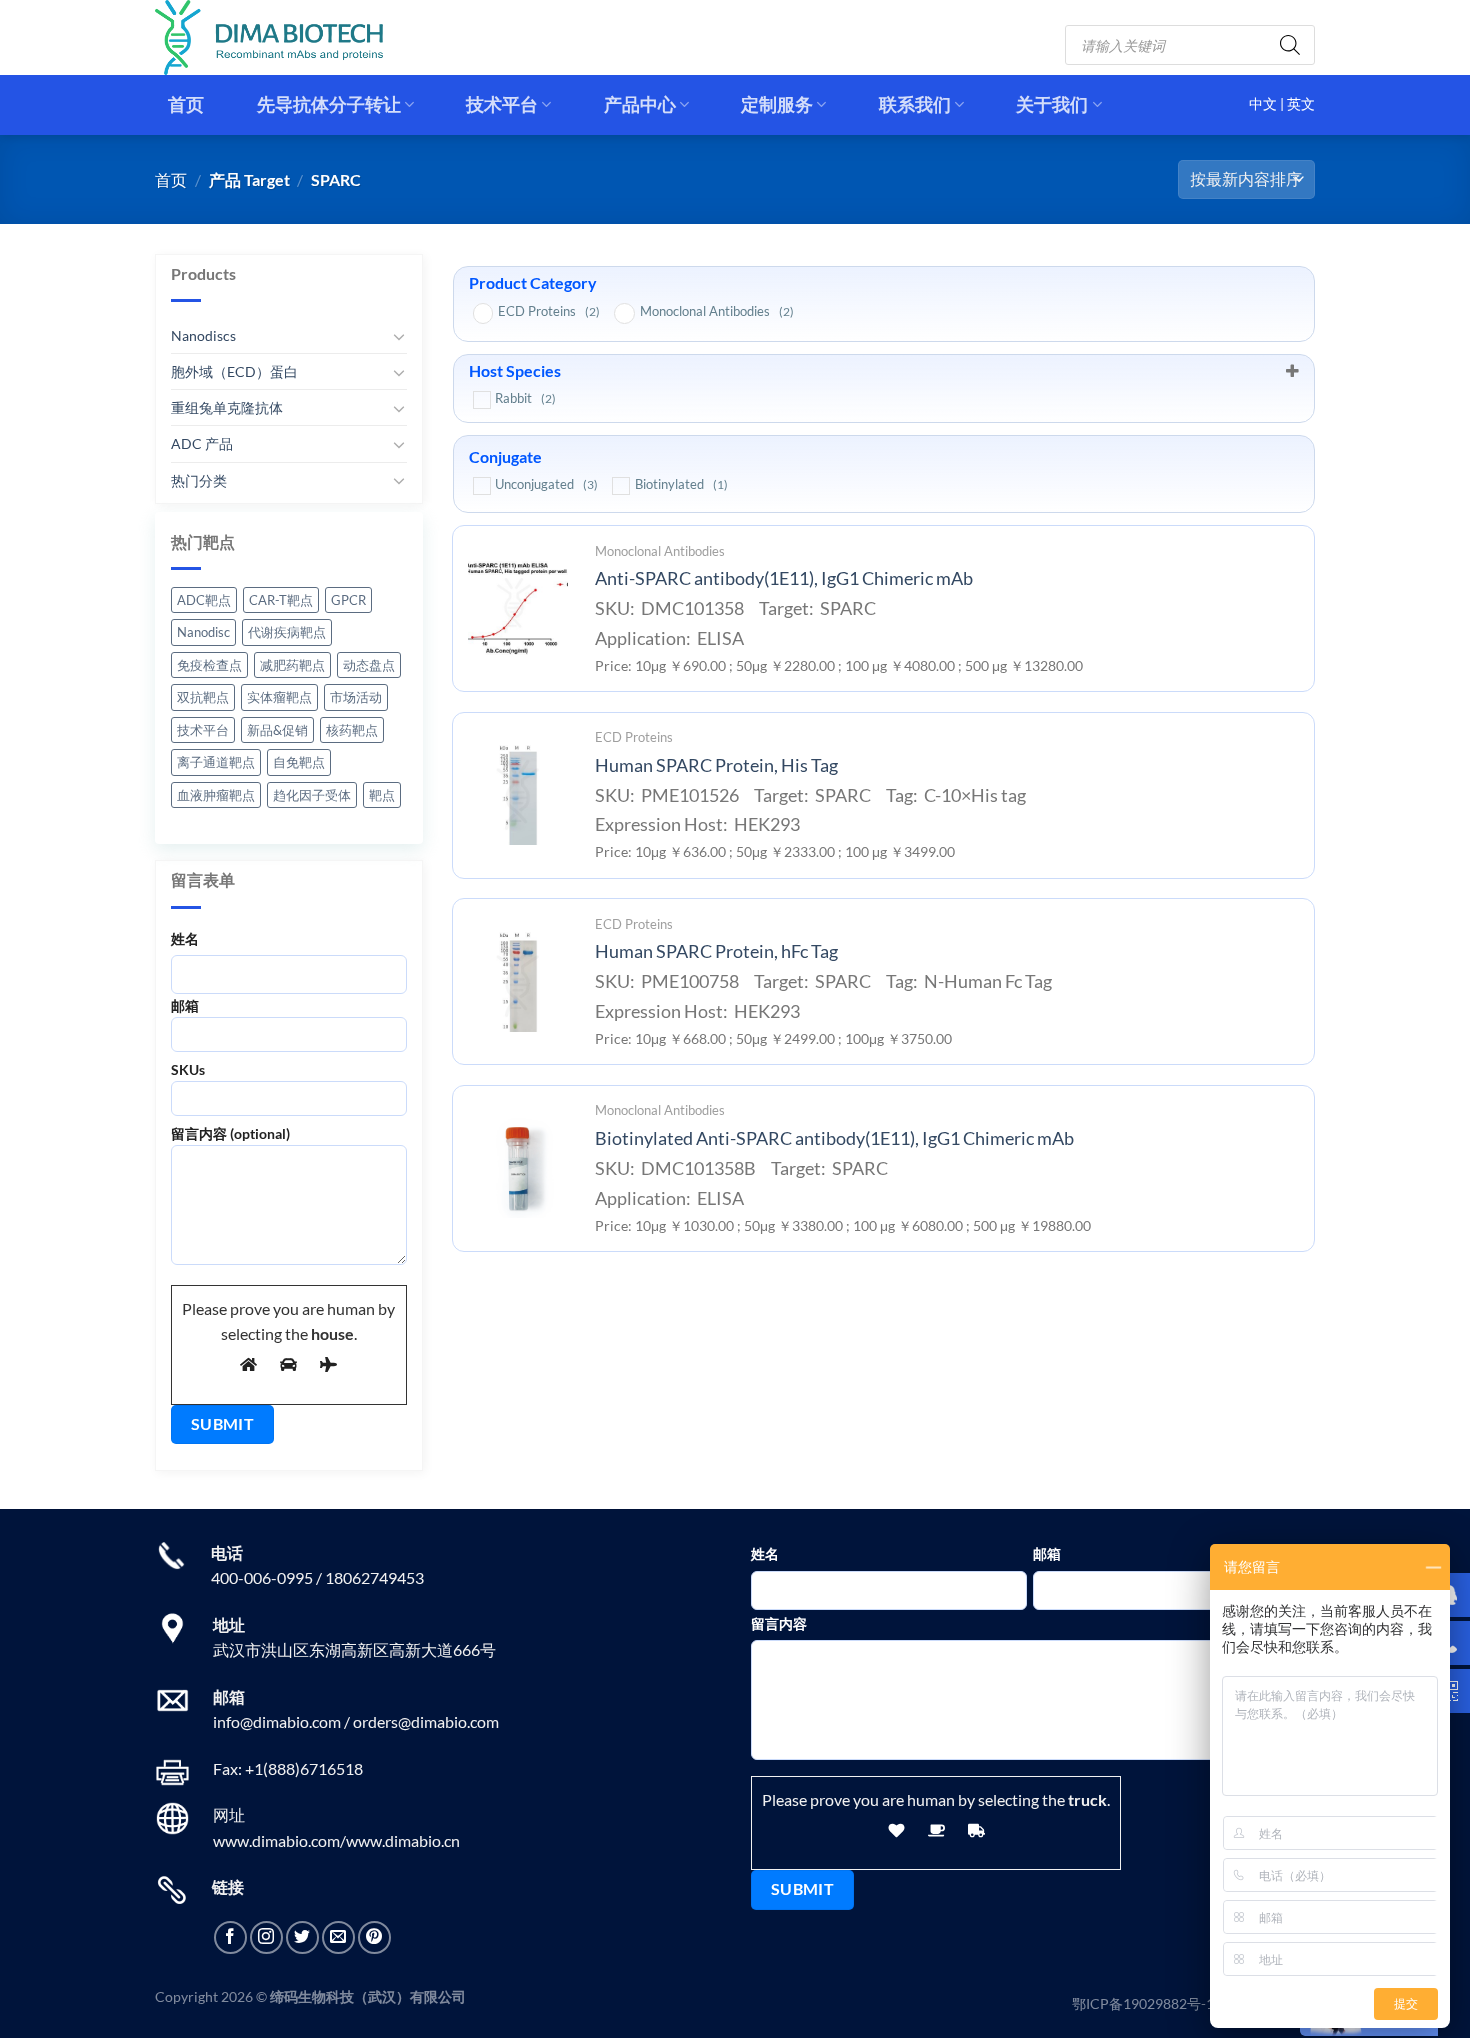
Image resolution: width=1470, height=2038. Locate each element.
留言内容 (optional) (230, 1133)
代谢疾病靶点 (287, 632)
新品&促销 (277, 730)
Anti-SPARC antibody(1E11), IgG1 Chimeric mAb (784, 578)
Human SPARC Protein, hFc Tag (716, 951)
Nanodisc (203, 632)
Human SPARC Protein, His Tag (716, 765)
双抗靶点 (203, 697)
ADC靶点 (204, 600)
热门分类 (199, 479)
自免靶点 (299, 762)
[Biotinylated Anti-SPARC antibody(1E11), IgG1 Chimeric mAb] (518, 1168)
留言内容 (779, 1623)
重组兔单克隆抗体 (227, 407)
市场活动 (356, 697)
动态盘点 (369, 665)
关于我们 (1052, 104)
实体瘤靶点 (279, 697)
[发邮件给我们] (338, 1937)
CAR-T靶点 (281, 600)
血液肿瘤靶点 (216, 795)
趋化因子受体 (312, 795)
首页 (186, 104)
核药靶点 (352, 730)
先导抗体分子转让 (329, 104)
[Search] (1290, 45)
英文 (1301, 104)
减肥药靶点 (292, 665)
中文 (1264, 104)
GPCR (348, 600)
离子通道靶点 (216, 762)
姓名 (185, 937)
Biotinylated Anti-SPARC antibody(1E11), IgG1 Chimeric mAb (834, 1138)
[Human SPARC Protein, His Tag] (518, 795)
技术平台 (502, 104)
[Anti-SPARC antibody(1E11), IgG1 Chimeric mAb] (518, 608)
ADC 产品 (202, 443)
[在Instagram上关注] (266, 1937)
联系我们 (915, 104)
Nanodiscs (203, 335)
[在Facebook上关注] (230, 1937)
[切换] (399, 336)
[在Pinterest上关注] (374, 1937)
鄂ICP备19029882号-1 (1143, 2003)
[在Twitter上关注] (302, 1937)
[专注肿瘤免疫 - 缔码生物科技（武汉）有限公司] (285, 37)
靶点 (382, 795)
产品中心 (640, 104)
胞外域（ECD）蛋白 (234, 371)
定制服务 (777, 104)
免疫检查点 (209, 665)
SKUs (188, 1069)
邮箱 (185, 1005)
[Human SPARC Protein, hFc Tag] (518, 982)
